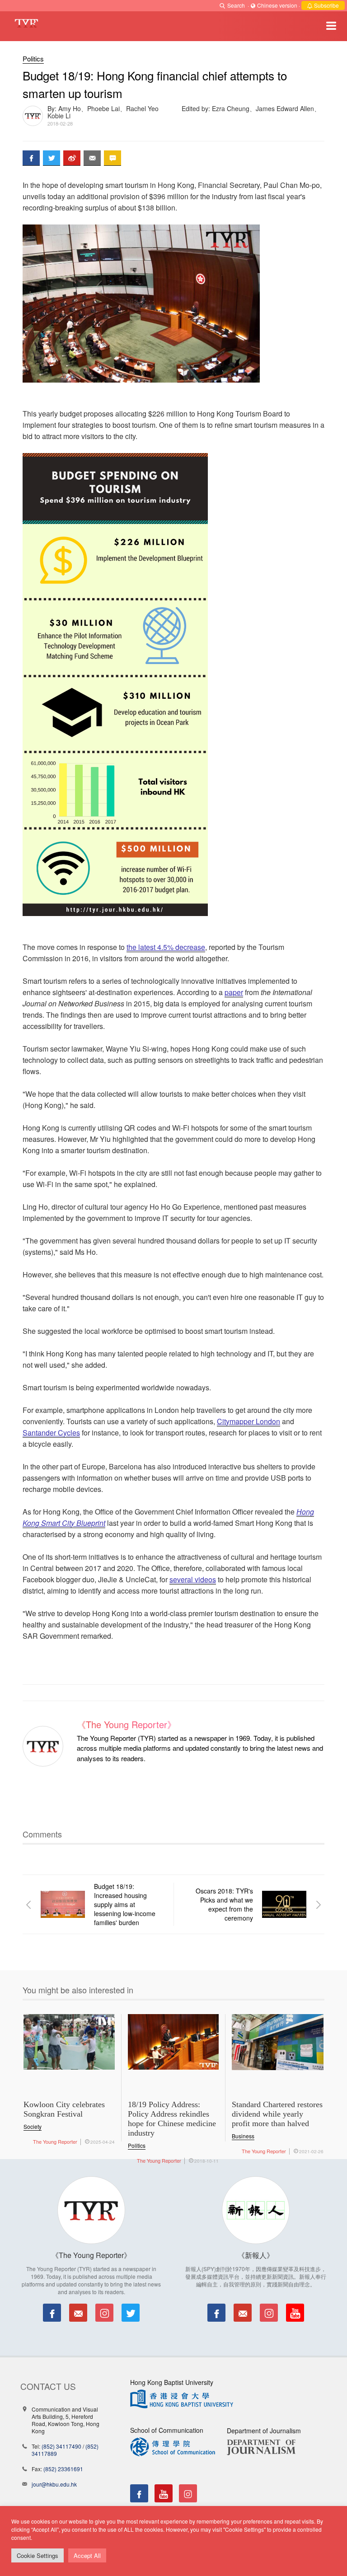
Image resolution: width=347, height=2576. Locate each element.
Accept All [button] (87, 2555)
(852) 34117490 (61, 2446)
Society (33, 2126)
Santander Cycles (51, 1433)
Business (243, 2136)
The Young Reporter (55, 2141)
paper (234, 992)
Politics (33, 58)
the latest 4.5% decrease (166, 947)
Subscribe (326, 5)
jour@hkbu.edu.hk (54, 2484)
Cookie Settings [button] (38, 2555)
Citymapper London (249, 1421)
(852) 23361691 (63, 2469)
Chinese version (277, 5)
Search (236, 5)
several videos (193, 1579)
